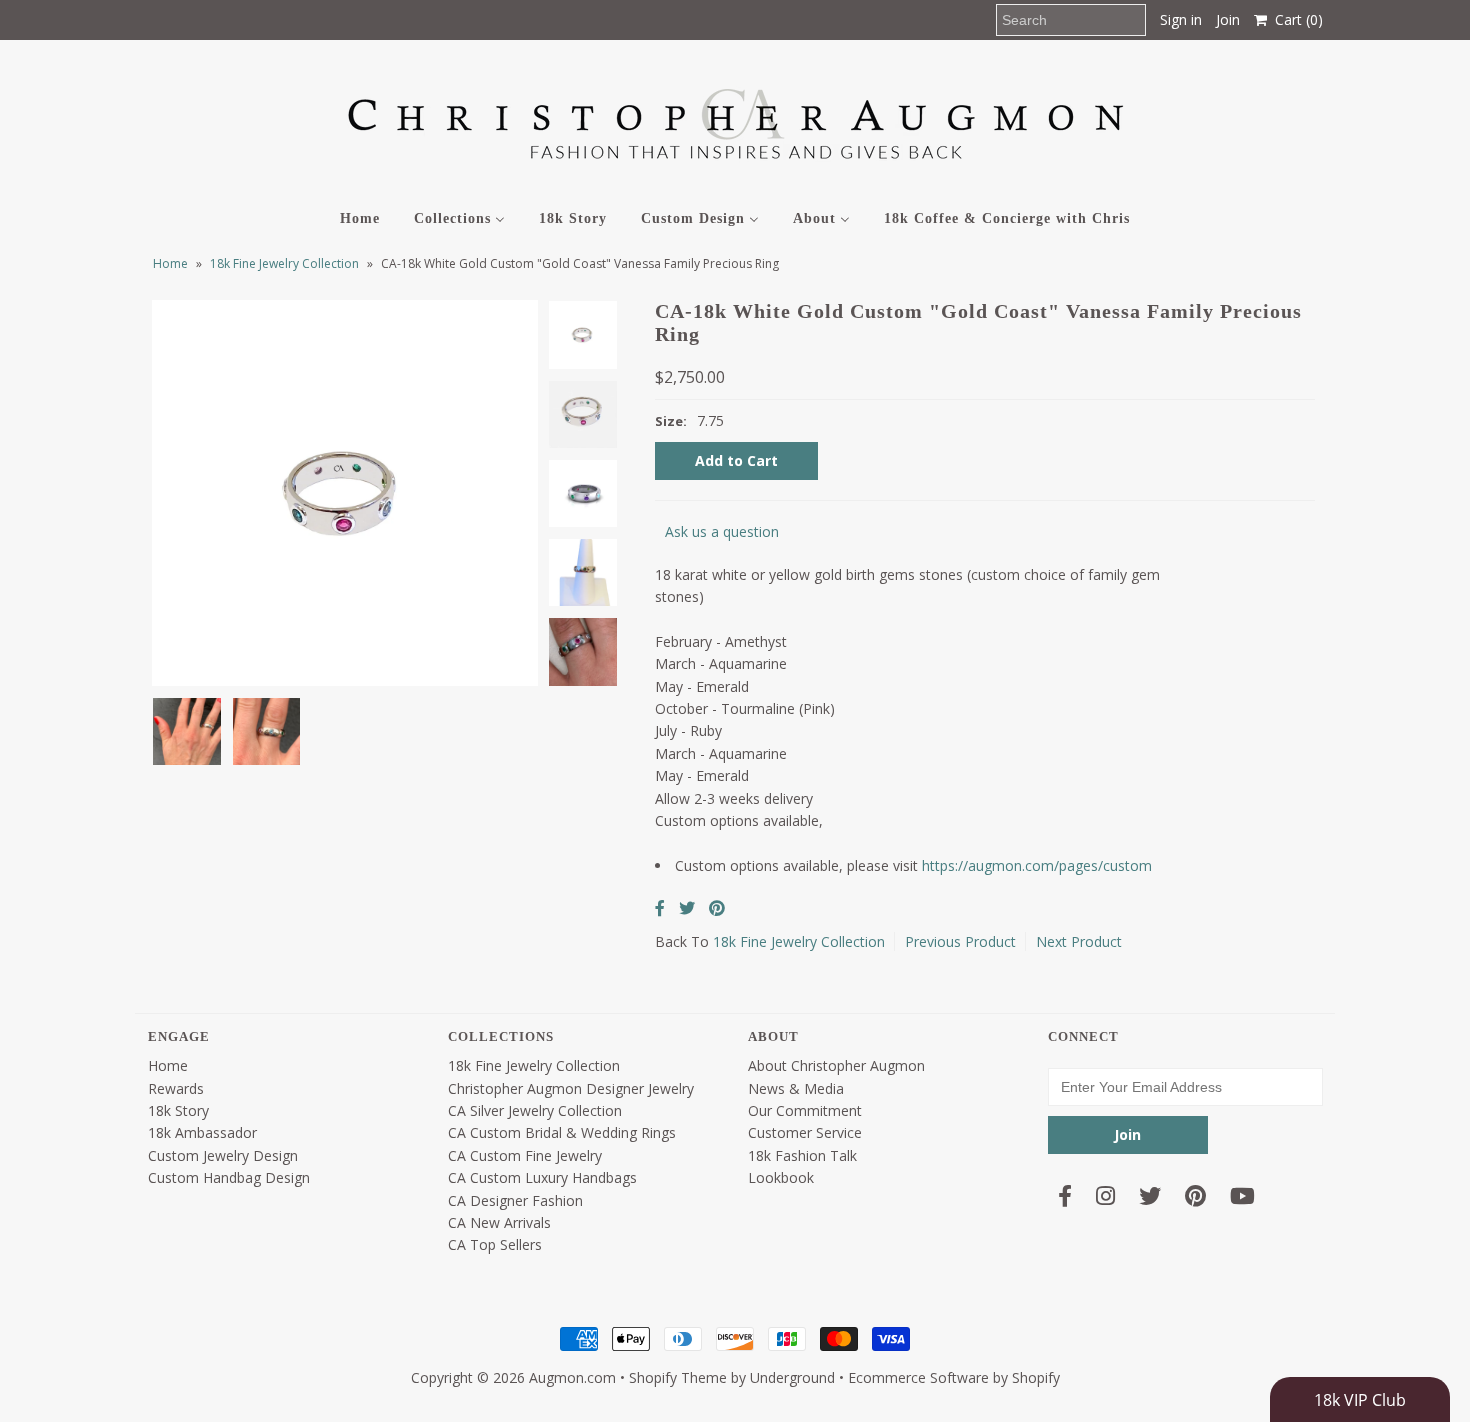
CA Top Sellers (495, 1244)
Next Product (1079, 941)
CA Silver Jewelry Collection (535, 1110)
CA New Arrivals (499, 1222)
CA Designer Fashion (515, 1200)
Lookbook (781, 1177)
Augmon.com (572, 1377)
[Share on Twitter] (687, 908)
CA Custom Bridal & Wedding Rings (562, 1132)
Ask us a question (722, 531)
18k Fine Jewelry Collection (284, 263)
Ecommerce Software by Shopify (954, 1377)
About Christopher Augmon (836, 1065)
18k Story (178, 1110)
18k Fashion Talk (802, 1155)
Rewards (176, 1088)
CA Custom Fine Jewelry (525, 1155)
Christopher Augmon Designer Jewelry (571, 1088)
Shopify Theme (678, 1377)
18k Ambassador (202, 1132)
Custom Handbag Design (229, 1177)
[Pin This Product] (717, 908)
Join (1228, 19)
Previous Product (960, 941)
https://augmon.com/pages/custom (1037, 865)
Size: (671, 421)
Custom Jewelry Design (223, 1155)
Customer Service (805, 1132)
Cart (1295, 19)
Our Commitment (805, 1110)
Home (170, 263)
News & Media (796, 1088)
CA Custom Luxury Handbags (542, 1177)
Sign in (1181, 19)
